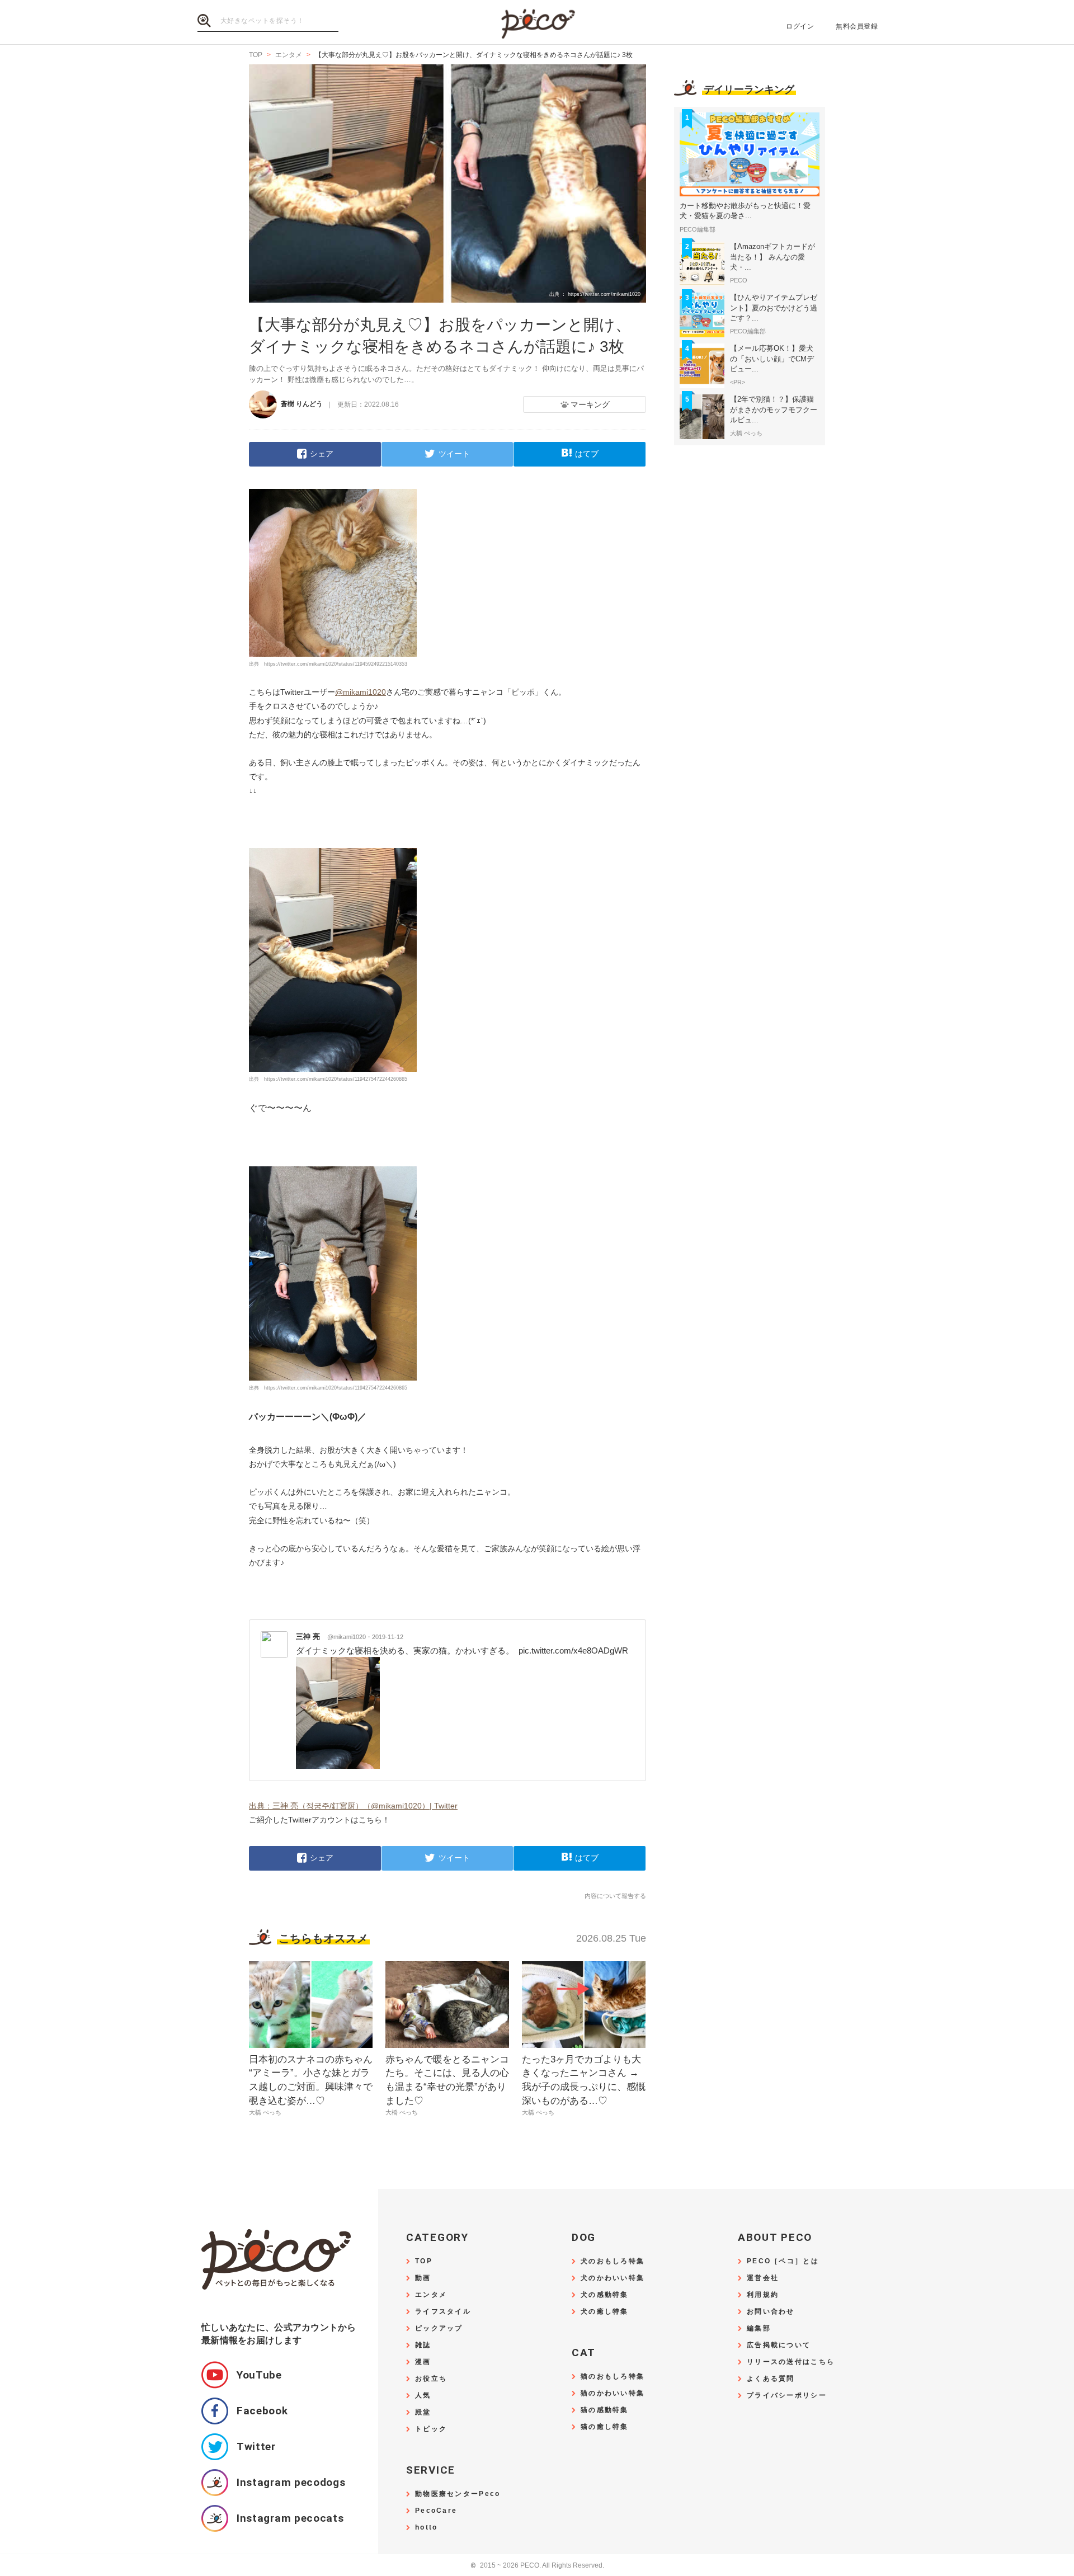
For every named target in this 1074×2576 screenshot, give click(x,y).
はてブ (587, 454)
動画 (423, 2278)
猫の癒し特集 (605, 2427)
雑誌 (423, 2345)
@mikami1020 (361, 692)
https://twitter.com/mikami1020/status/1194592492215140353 (336, 664)
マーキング (590, 404)
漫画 (423, 2362)
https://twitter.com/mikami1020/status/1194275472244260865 (336, 1079)
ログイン (800, 26)
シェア (322, 454)
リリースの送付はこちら (791, 2362)
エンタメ (431, 2295)
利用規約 (763, 2295)
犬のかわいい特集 (613, 2278)
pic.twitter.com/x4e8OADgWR (573, 1650)
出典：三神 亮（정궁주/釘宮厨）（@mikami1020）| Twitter (353, 1806)
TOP (424, 2261)
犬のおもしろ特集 (613, 2261)
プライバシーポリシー (787, 2396)
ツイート (454, 454)
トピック (431, 2429)
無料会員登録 (857, 26)
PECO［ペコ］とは (783, 2261)
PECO (537, 23)
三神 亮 (331, 1637)
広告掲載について (779, 2345)
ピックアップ (439, 2328)
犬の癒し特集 (605, 2312)
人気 (423, 2396)
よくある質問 (771, 2379)
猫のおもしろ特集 (613, 2377)
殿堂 (423, 2412)
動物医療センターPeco (458, 2494)
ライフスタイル (443, 2312)
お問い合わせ (771, 2312)
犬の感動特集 (605, 2295)
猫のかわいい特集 (613, 2393)
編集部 (759, 2328)
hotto (426, 2528)
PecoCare (436, 2511)
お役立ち (431, 2379)
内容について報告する (615, 1896)
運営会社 (763, 2278)
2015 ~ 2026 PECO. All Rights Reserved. (537, 2566)
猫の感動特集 (605, 2410)
